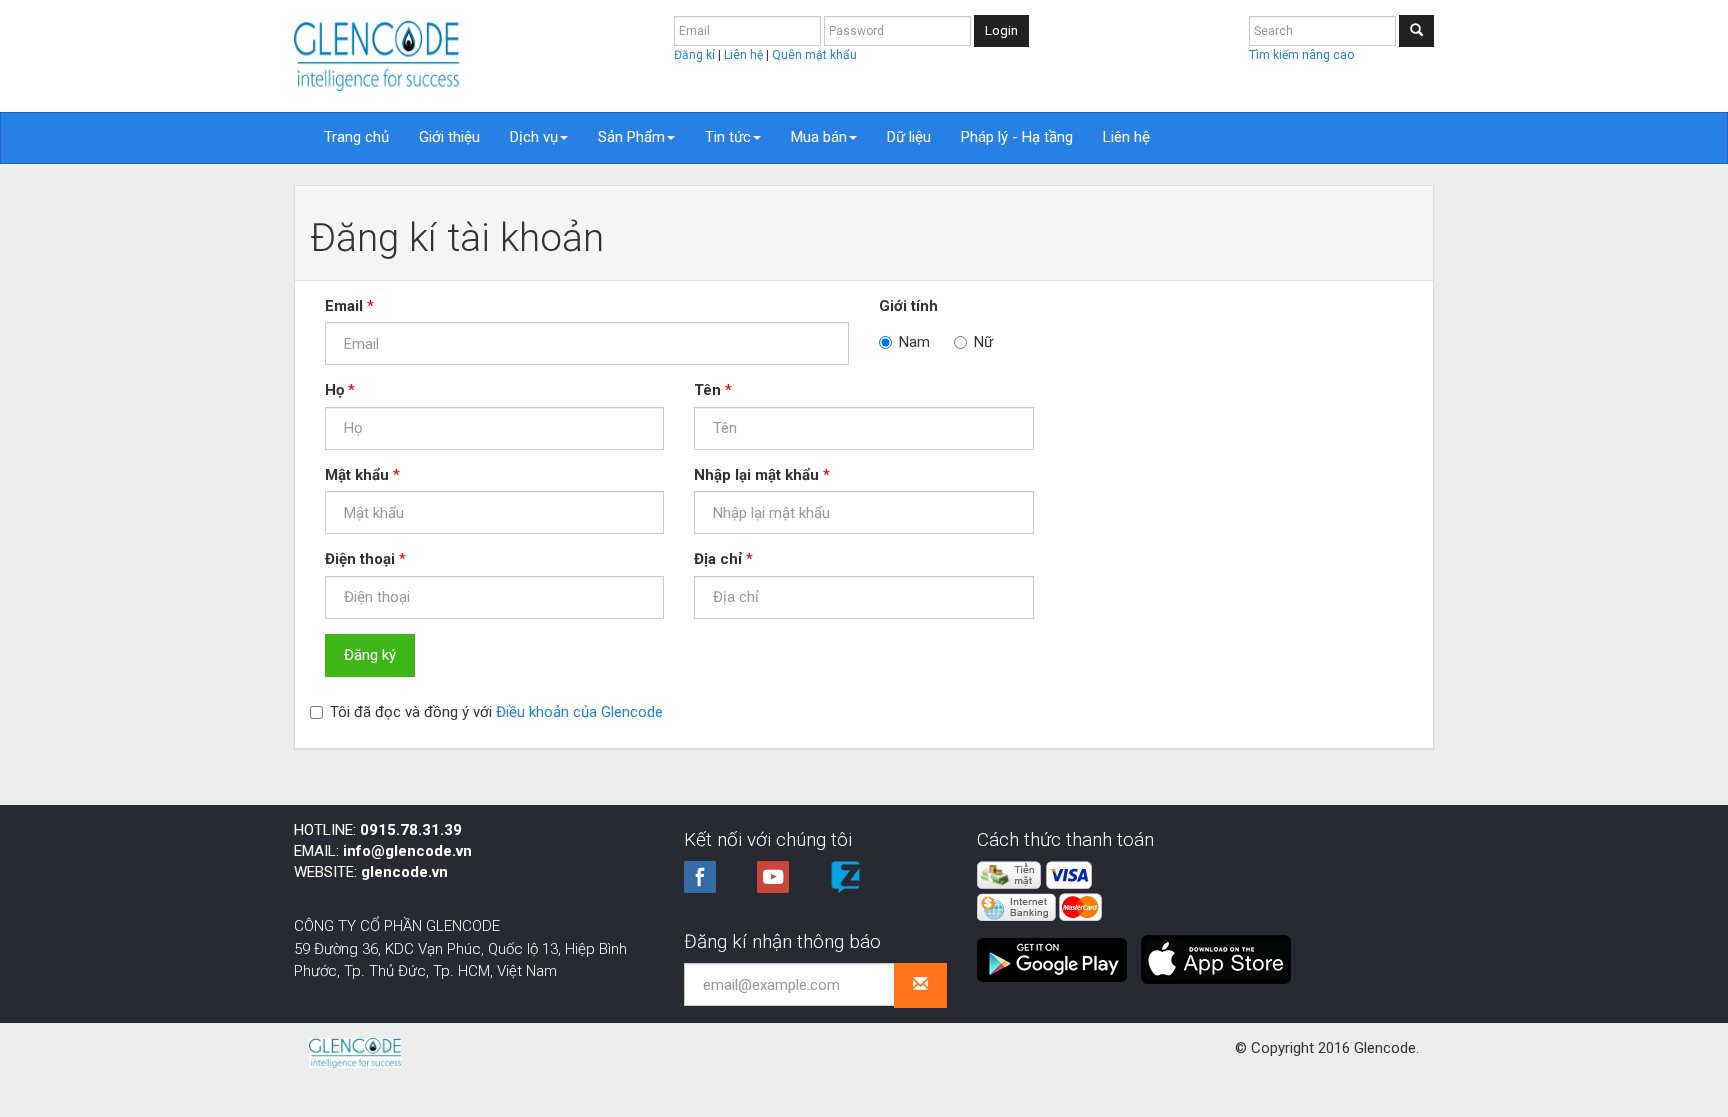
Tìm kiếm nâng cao (1301, 55)
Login (1001, 30)
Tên (707, 390)
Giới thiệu (449, 137)
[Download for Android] (1057, 952)
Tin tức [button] (728, 137)
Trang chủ (356, 137)
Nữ (983, 342)
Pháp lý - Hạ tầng (1017, 137)
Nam (914, 342)
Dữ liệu (909, 137)
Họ (334, 390)
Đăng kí (696, 55)
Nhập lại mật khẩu (756, 475)
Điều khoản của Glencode (579, 712)
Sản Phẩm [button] (631, 137)
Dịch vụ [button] (534, 137)
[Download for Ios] (1216, 952)
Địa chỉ (718, 559)
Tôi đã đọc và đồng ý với (496, 712)
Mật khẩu (357, 475)
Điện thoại (360, 559)
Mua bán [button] (819, 137)
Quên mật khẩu (814, 55)
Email (344, 306)
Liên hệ (745, 55)
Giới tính (908, 306)
